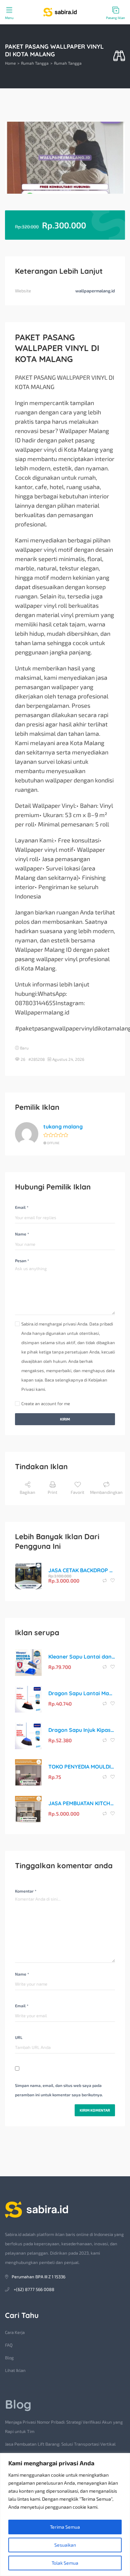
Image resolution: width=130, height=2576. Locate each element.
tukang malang (63, 1126)
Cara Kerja (15, 2332)
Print (52, 1492)
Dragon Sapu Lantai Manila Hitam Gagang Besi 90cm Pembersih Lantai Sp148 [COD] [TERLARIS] (82, 1693)
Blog (9, 2358)
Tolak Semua (65, 2563)
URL (19, 2037)
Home (10, 63)
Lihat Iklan (15, 2370)
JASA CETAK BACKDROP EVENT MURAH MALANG (82, 1570)
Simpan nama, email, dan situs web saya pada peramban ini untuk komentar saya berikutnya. (59, 2090)
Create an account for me (46, 1404)
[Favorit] (113, 1581)
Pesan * (22, 1260)
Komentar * (26, 1891)
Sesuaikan (65, 2545)
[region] (65, 2514)
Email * (22, 1207)
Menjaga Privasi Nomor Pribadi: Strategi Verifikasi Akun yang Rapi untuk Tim (64, 2427)
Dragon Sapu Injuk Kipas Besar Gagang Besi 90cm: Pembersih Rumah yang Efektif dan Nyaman (82, 1730)
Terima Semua (65, 2527)
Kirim (65, 1419)
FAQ (9, 2345)
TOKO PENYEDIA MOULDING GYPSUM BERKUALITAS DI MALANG (82, 1767)
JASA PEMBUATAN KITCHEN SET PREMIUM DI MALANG (82, 1803)
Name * (22, 1234)
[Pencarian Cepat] (119, 56)
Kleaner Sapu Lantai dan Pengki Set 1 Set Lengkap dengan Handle (82, 1657)
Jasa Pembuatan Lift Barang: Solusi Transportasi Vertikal (60, 2444)
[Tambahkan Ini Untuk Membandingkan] (105, 1581)
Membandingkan (106, 1492)
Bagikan (27, 1492)
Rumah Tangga (35, 63)
